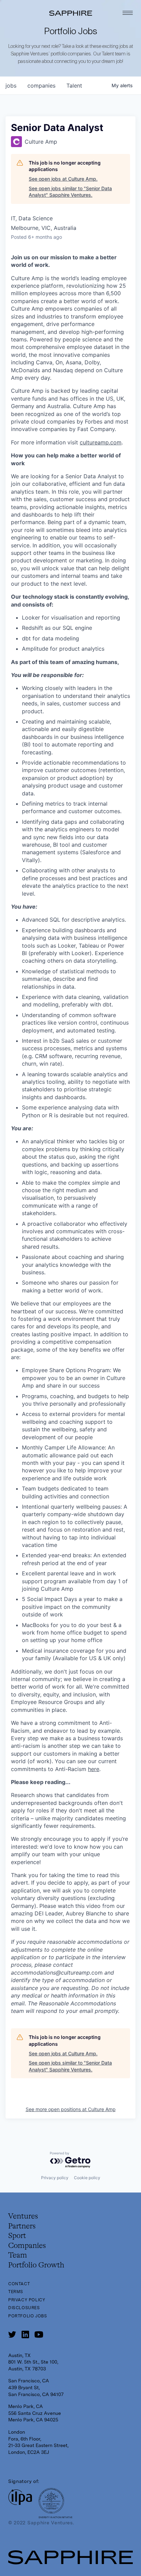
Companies (27, 2246)
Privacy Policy (27, 2300)
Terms (16, 2292)
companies (41, 86)
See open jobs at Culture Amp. (63, 179)
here (94, 1769)
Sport (17, 2236)
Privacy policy (55, 2178)
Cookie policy (87, 2178)
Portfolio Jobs (28, 2316)
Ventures (23, 2216)
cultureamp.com (101, 442)
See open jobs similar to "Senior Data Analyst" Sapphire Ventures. (70, 192)
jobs (11, 86)
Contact (19, 2284)
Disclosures (24, 2308)
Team (18, 2255)
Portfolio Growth (36, 2265)
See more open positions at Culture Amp (71, 2109)
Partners (22, 2226)
